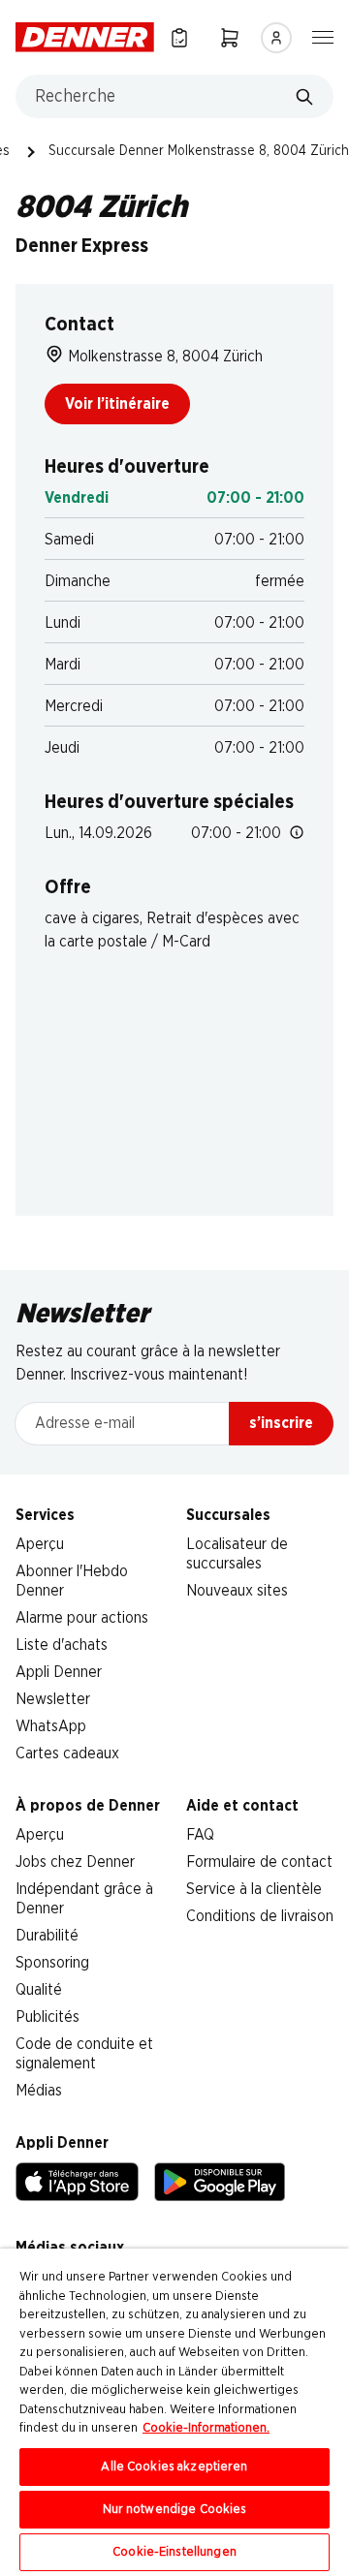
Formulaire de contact (259, 1862)
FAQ (200, 1835)
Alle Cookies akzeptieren (174, 2467)
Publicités (48, 2017)
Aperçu (40, 1544)
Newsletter (53, 1699)
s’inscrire (281, 1423)
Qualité (39, 1990)
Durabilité (47, 1936)
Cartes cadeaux (67, 1754)
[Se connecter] (276, 38)
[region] (174, 2412)
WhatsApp (51, 1726)
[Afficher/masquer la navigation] (323, 36)
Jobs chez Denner (75, 1862)
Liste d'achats (62, 1645)
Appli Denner (59, 1672)
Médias (39, 2091)
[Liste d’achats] (179, 37)
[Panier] (230, 37)
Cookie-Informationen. (206, 2428)
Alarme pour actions (82, 1618)
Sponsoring (52, 1963)
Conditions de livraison (260, 1916)
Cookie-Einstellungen (174, 2552)
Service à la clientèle (254, 1889)
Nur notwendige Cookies (175, 2510)
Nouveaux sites (237, 1591)
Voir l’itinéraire (117, 404)
